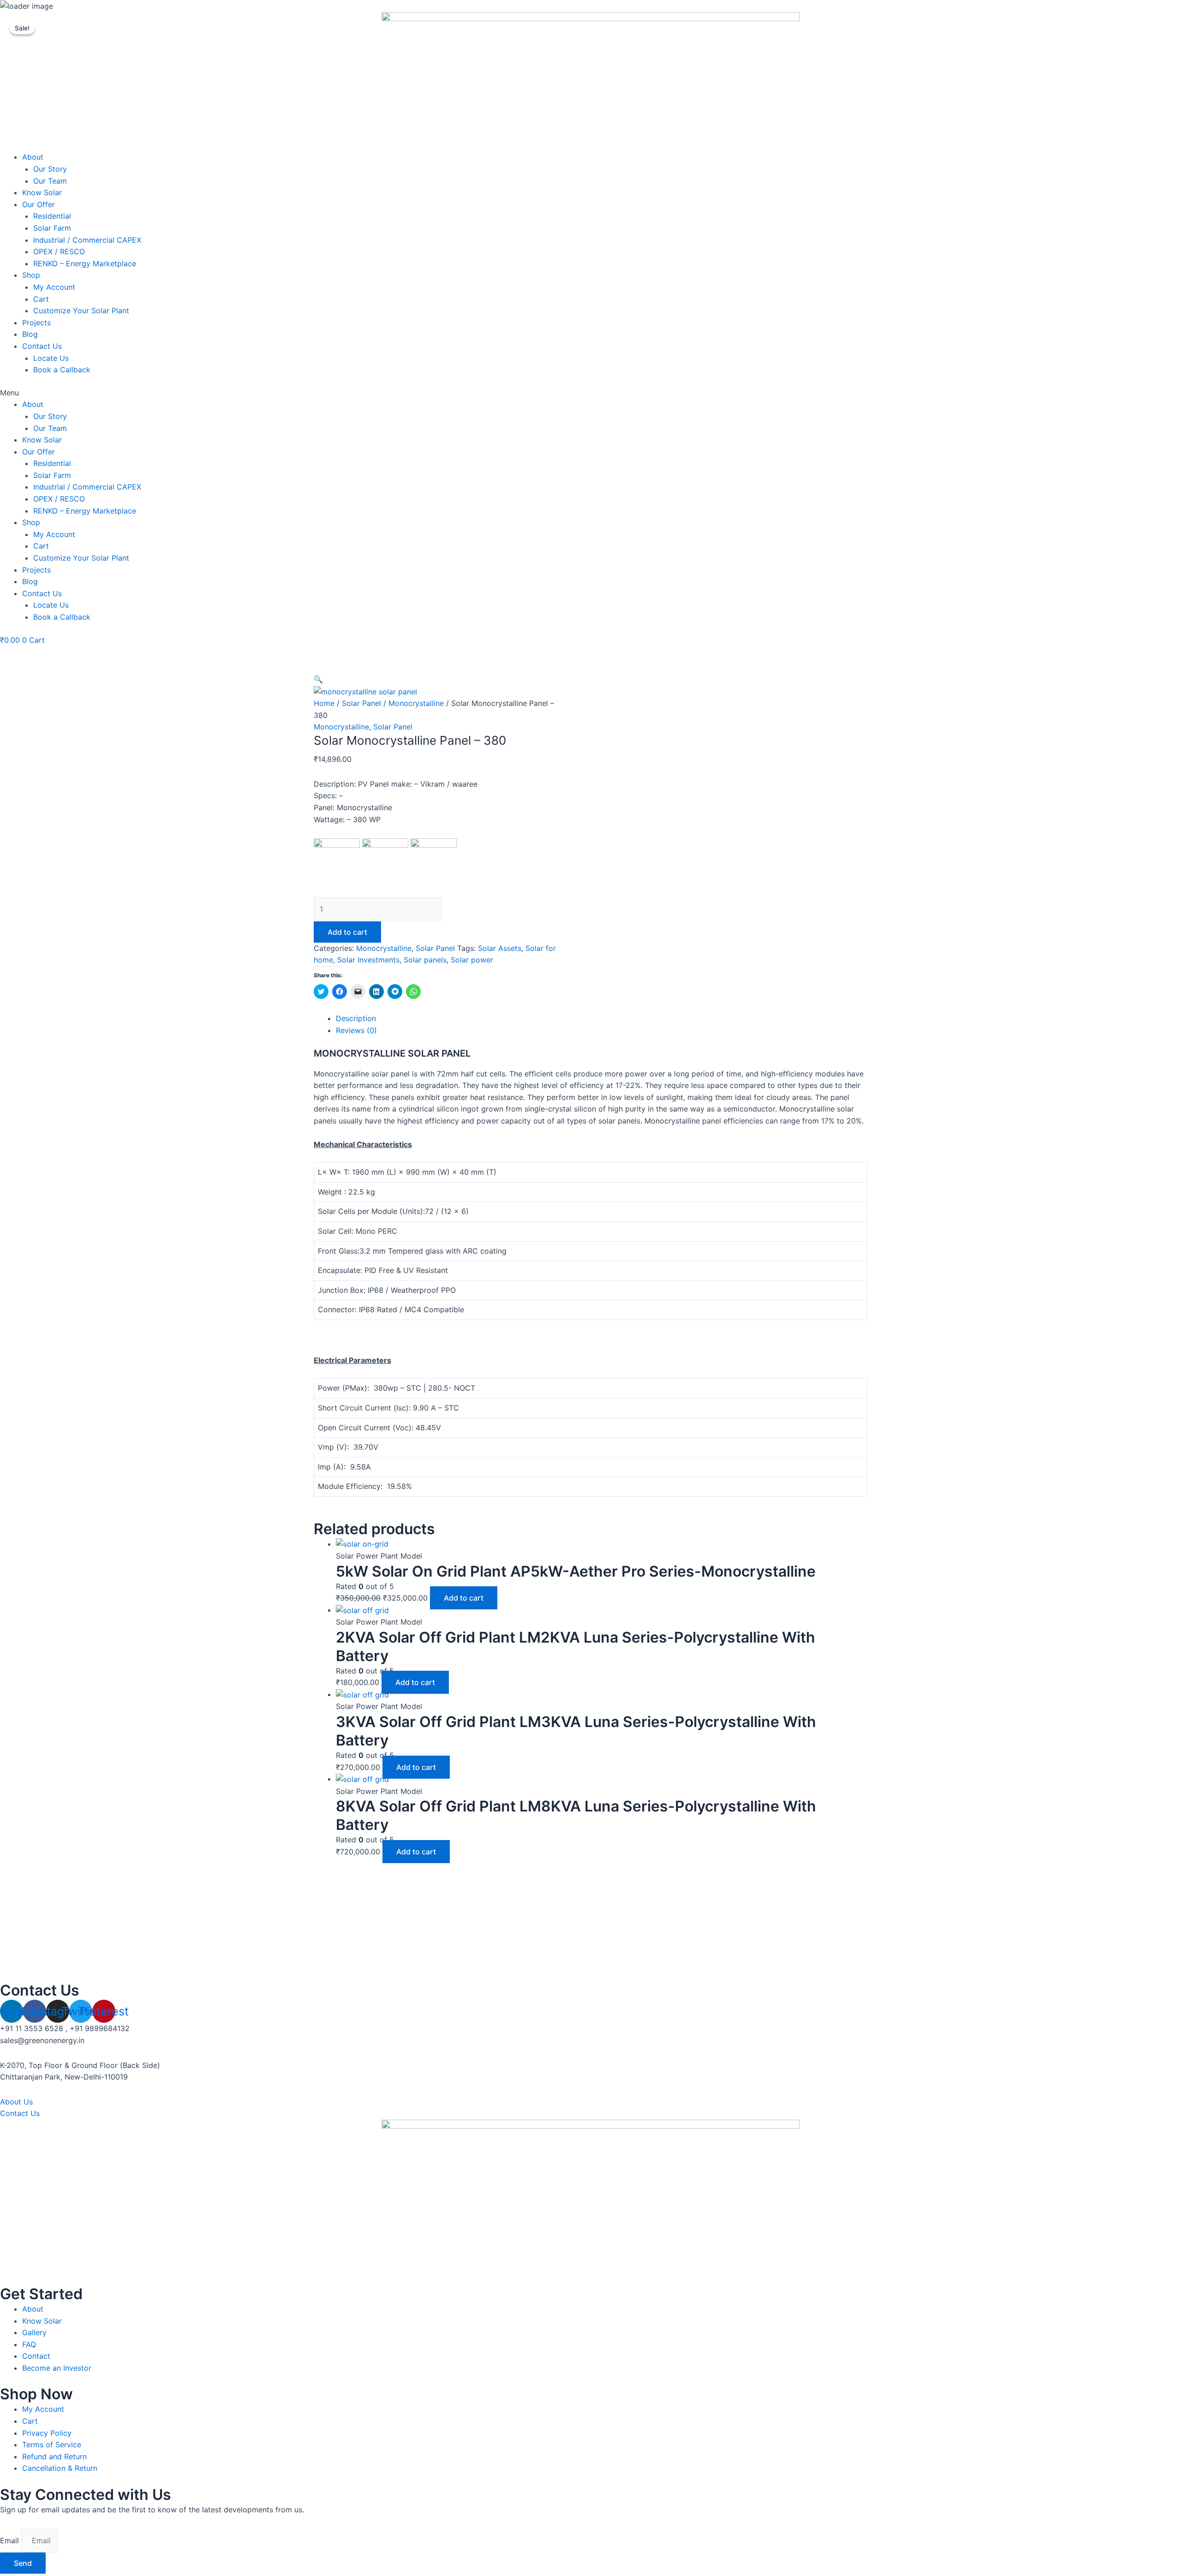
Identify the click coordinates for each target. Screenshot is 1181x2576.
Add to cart (347, 932)
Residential (52, 216)
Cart (41, 299)
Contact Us (42, 346)
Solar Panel (361, 703)
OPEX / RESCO (59, 251)
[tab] (602, 1019)
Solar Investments (368, 960)
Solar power (472, 960)
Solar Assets (500, 948)
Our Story (50, 169)
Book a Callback (62, 370)
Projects (36, 323)
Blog (30, 334)
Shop (31, 275)
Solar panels (425, 960)
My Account (54, 287)
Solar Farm (52, 228)
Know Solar (42, 192)
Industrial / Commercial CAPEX (87, 240)
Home (324, 703)
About (33, 157)
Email (11, 2540)
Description (356, 1018)
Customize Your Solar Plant (81, 311)
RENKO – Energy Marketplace (85, 263)
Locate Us (51, 358)
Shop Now (36, 2394)
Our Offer (39, 204)
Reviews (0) (356, 1030)
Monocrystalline (416, 703)
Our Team (50, 181)
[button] (590, 393)
